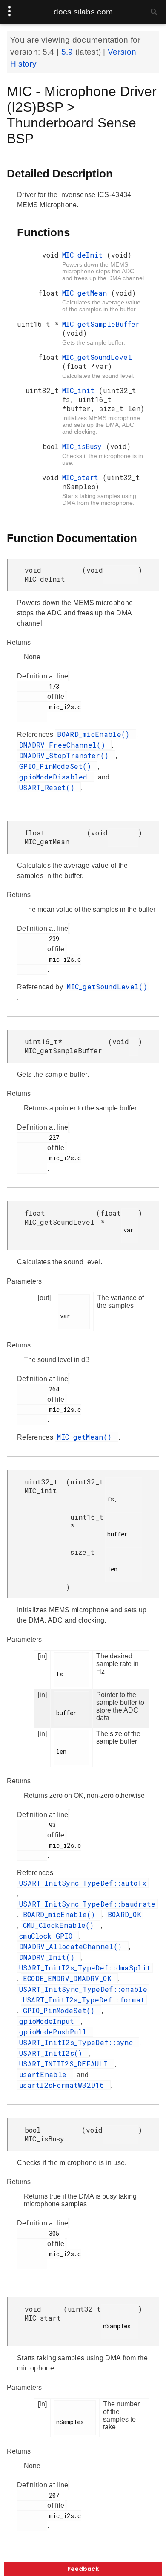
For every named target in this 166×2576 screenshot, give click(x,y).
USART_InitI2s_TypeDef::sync (78, 2042)
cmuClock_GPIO (48, 1936)
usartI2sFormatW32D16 (64, 2085)
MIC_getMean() (86, 1437)
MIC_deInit (84, 255)
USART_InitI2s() (53, 2053)
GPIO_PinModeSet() (57, 766)
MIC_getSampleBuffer (101, 324)
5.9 (68, 52)
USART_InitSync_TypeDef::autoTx (83, 1883)
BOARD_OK (124, 1914)
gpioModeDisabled (56, 777)
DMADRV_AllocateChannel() (73, 1946)
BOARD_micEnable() (95, 734)
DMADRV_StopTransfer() (66, 755)
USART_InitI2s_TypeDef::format (84, 2000)
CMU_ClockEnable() (61, 1925)
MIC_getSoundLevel (97, 357)
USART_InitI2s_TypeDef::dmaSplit (85, 1968)
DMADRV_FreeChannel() (64, 745)
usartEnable (45, 2074)
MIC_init (80, 390)
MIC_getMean (87, 293)
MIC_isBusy (84, 446)
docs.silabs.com (83, 12)
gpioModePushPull (55, 2032)
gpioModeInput (49, 2021)
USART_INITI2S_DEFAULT (66, 2064)
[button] (83, 2569)
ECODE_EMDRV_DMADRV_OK (70, 1978)
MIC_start (82, 477)
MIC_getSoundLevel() (107, 987)
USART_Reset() (49, 787)
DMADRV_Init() (49, 1957)
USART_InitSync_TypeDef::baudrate (87, 1904)
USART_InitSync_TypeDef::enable (83, 1989)
